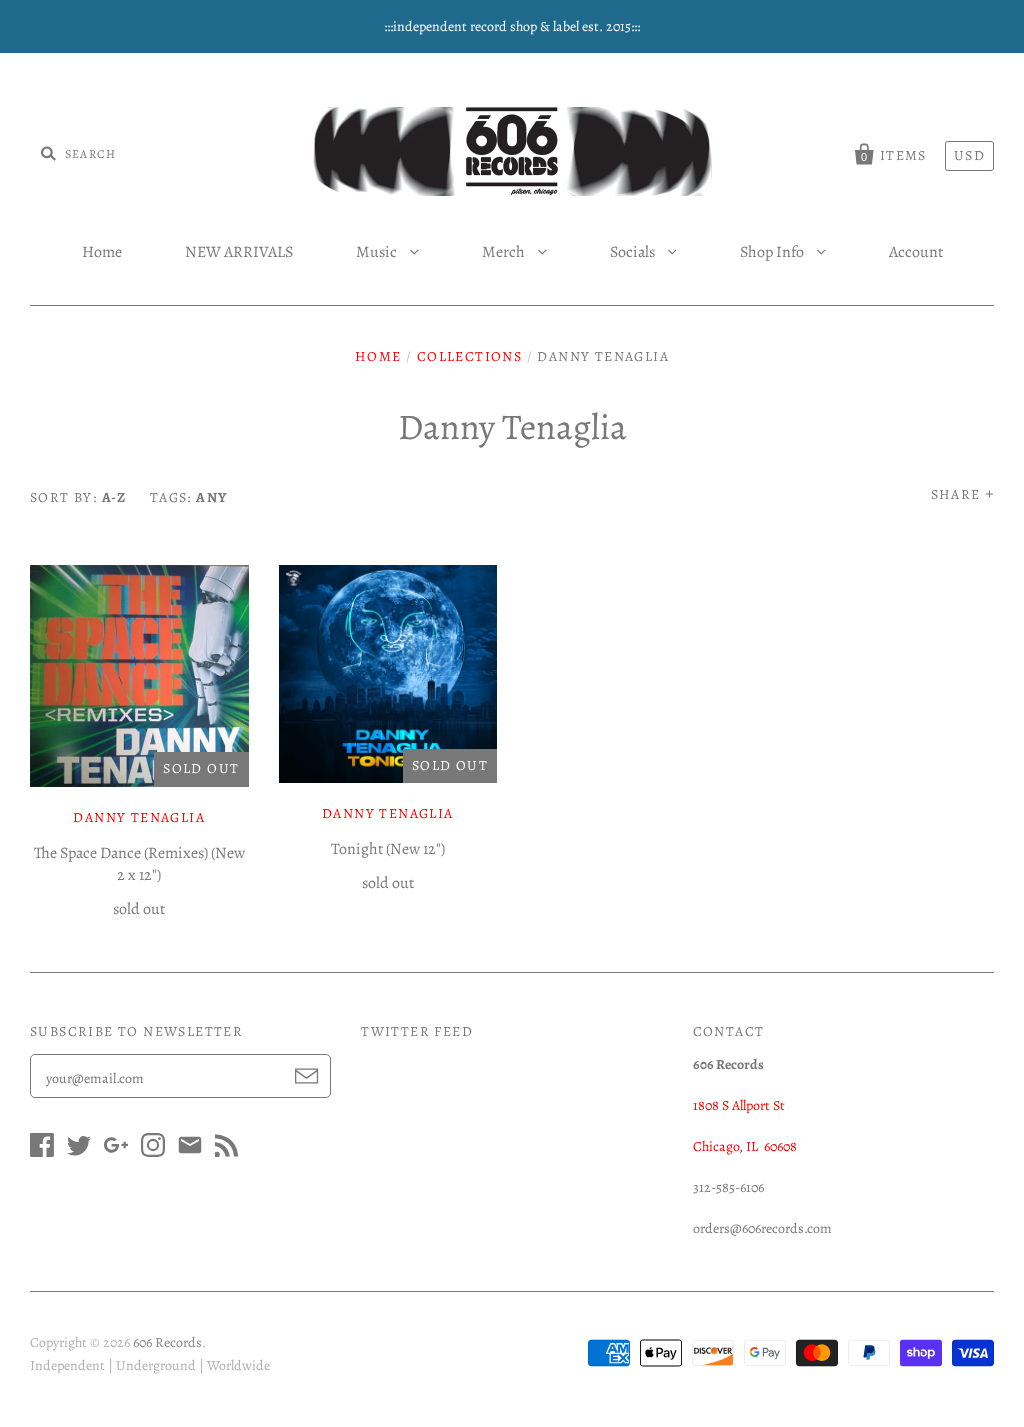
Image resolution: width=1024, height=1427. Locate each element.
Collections (469, 356)
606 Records (167, 1342)
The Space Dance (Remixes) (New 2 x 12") (139, 864)
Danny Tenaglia (139, 817)
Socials (634, 252)
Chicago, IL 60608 (745, 1146)
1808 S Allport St (739, 1105)
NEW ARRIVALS (239, 252)
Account (916, 252)
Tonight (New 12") (388, 849)
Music (378, 252)
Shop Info (773, 252)
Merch (505, 252)
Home (102, 252)
